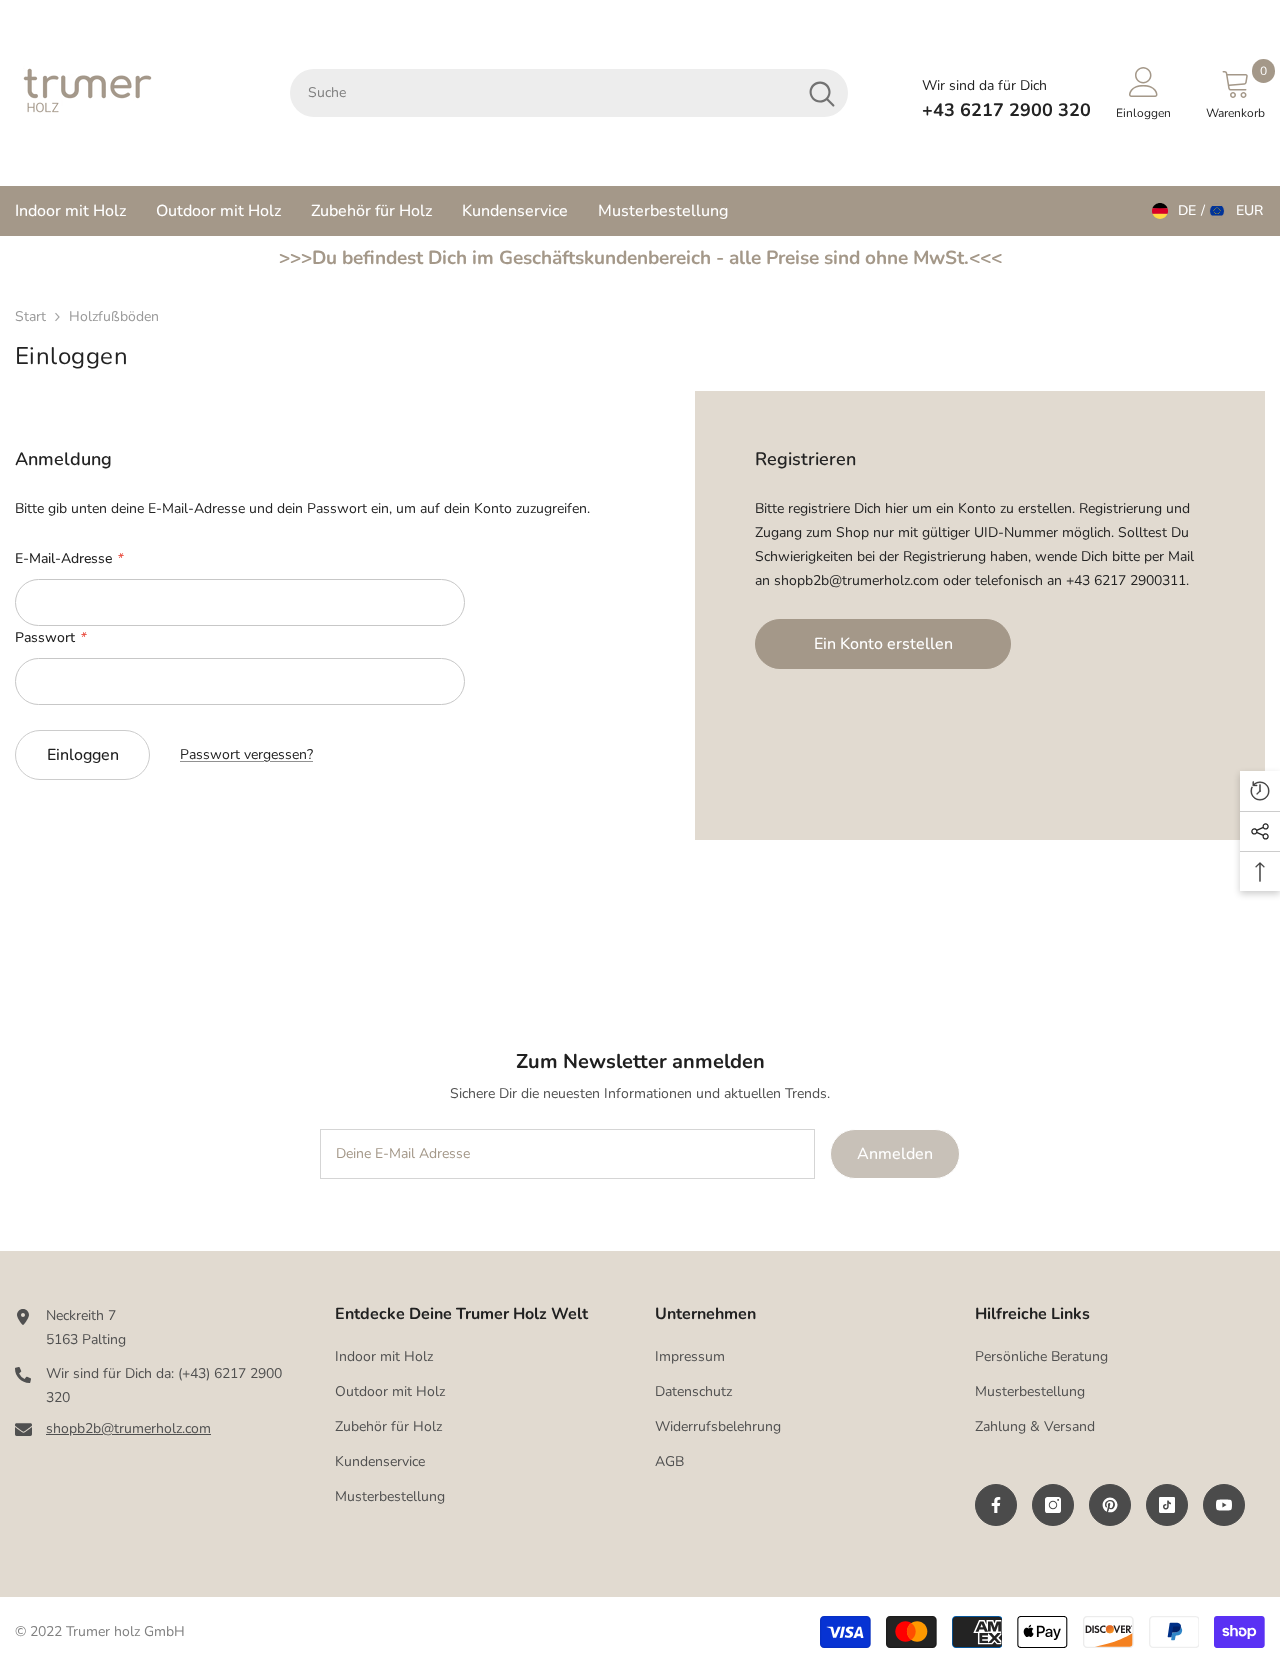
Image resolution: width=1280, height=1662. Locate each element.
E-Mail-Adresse (68, 558)
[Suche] (569, 93)
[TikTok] (1167, 1505)
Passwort (50, 637)
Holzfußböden (114, 316)
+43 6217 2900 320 (1006, 110)
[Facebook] (996, 1505)
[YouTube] (1224, 1505)
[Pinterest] (1110, 1505)
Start (30, 316)
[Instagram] (1053, 1505)
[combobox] (543, 93)
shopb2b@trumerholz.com (128, 1428)
